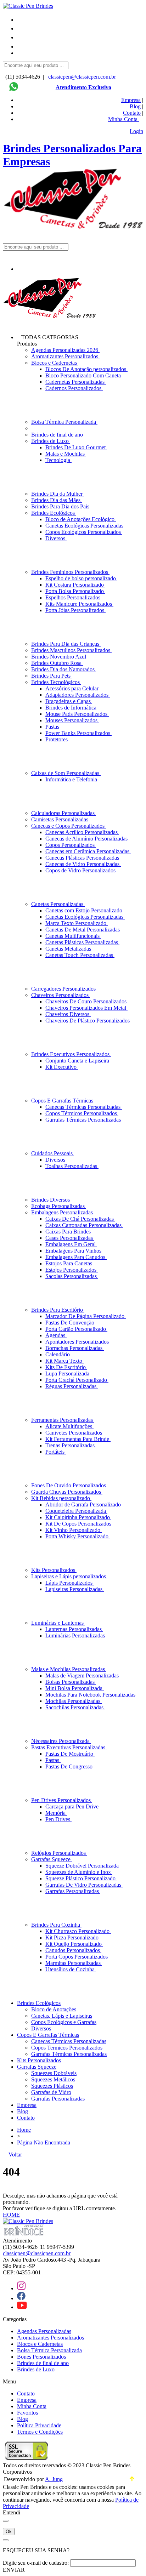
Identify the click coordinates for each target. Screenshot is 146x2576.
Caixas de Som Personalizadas (66, 773)
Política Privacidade (39, 2425)
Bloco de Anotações (54, 2009)
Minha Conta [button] (123, 119)
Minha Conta (32, 2406)
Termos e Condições (40, 2432)
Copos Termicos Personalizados (67, 2048)
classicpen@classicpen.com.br (82, 77)
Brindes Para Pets (52, 676)
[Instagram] (21, 2288)
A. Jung (54, 2479)
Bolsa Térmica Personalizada (64, 422)
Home (24, 2130)
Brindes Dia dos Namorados (64, 669)
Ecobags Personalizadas (59, 1206)
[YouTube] (22, 2307)
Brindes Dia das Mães (57, 500)
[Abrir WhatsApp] (128, 2558)
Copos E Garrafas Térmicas (63, 1101)
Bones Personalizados (41, 2357)
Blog (135, 106)
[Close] (6, 2521)
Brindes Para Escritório (58, 1310)
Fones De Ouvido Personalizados (69, 1485)
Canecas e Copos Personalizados (69, 826)
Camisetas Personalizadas (60, 819)
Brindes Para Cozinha (56, 1925)
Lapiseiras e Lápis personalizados (69, 1576)
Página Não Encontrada (44, 2142)
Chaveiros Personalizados (61, 995)
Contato (132, 113)
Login (136, 131)
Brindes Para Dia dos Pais (61, 506)
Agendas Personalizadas (44, 2331)
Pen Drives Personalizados (62, 1800)
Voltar (15, 2155)
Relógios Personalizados (59, 1853)
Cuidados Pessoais (53, 1153)
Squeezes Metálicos (53, 2079)
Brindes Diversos (51, 1200)
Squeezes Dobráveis (54, 2073)
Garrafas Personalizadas (58, 2099)
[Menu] (22, 20)
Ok (9, 2532)
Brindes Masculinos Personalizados (71, 650)
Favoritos (27, 2413)
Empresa (131, 100)
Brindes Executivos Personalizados (71, 1054)
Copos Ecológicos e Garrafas (64, 2022)
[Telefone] (21, 29)
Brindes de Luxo (51, 441)
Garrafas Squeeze (52, 1859)
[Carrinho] (80, 55)
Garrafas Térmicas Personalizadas (69, 2054)
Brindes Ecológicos (54, 513)
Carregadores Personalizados (64, 989)
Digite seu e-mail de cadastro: (36, 2563)
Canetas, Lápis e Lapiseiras (62, 2016)
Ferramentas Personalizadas (63, 1420)
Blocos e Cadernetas (55, 363)
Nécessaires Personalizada (61, 1741)
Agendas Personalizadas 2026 (65, 350)
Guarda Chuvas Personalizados (67, 1492)
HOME (11, 2215)
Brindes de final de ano (58, 435)
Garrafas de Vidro (51, 2092)
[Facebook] (21, 2298)
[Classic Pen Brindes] (28, 6)
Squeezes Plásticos (52, 2086)
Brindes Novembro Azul (59, 657)
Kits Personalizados (54, 1570)
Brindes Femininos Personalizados (70, 572)
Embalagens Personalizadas (63, 1212)
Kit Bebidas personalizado (61, 1498)
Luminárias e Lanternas (58, 1623)
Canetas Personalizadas (58, 904)
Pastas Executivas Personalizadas (69, 1747)
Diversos (41, 2028)
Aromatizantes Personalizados (65, 356)
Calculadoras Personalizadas (64, 813)
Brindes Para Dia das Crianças (66, 644)
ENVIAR (14, 2570)
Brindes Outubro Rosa (57, 663)
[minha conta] (21, 47)
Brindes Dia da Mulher (58, 494)
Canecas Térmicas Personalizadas (69, 2041)
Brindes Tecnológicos (56, 682)
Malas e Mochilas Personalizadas (69, 1669)
